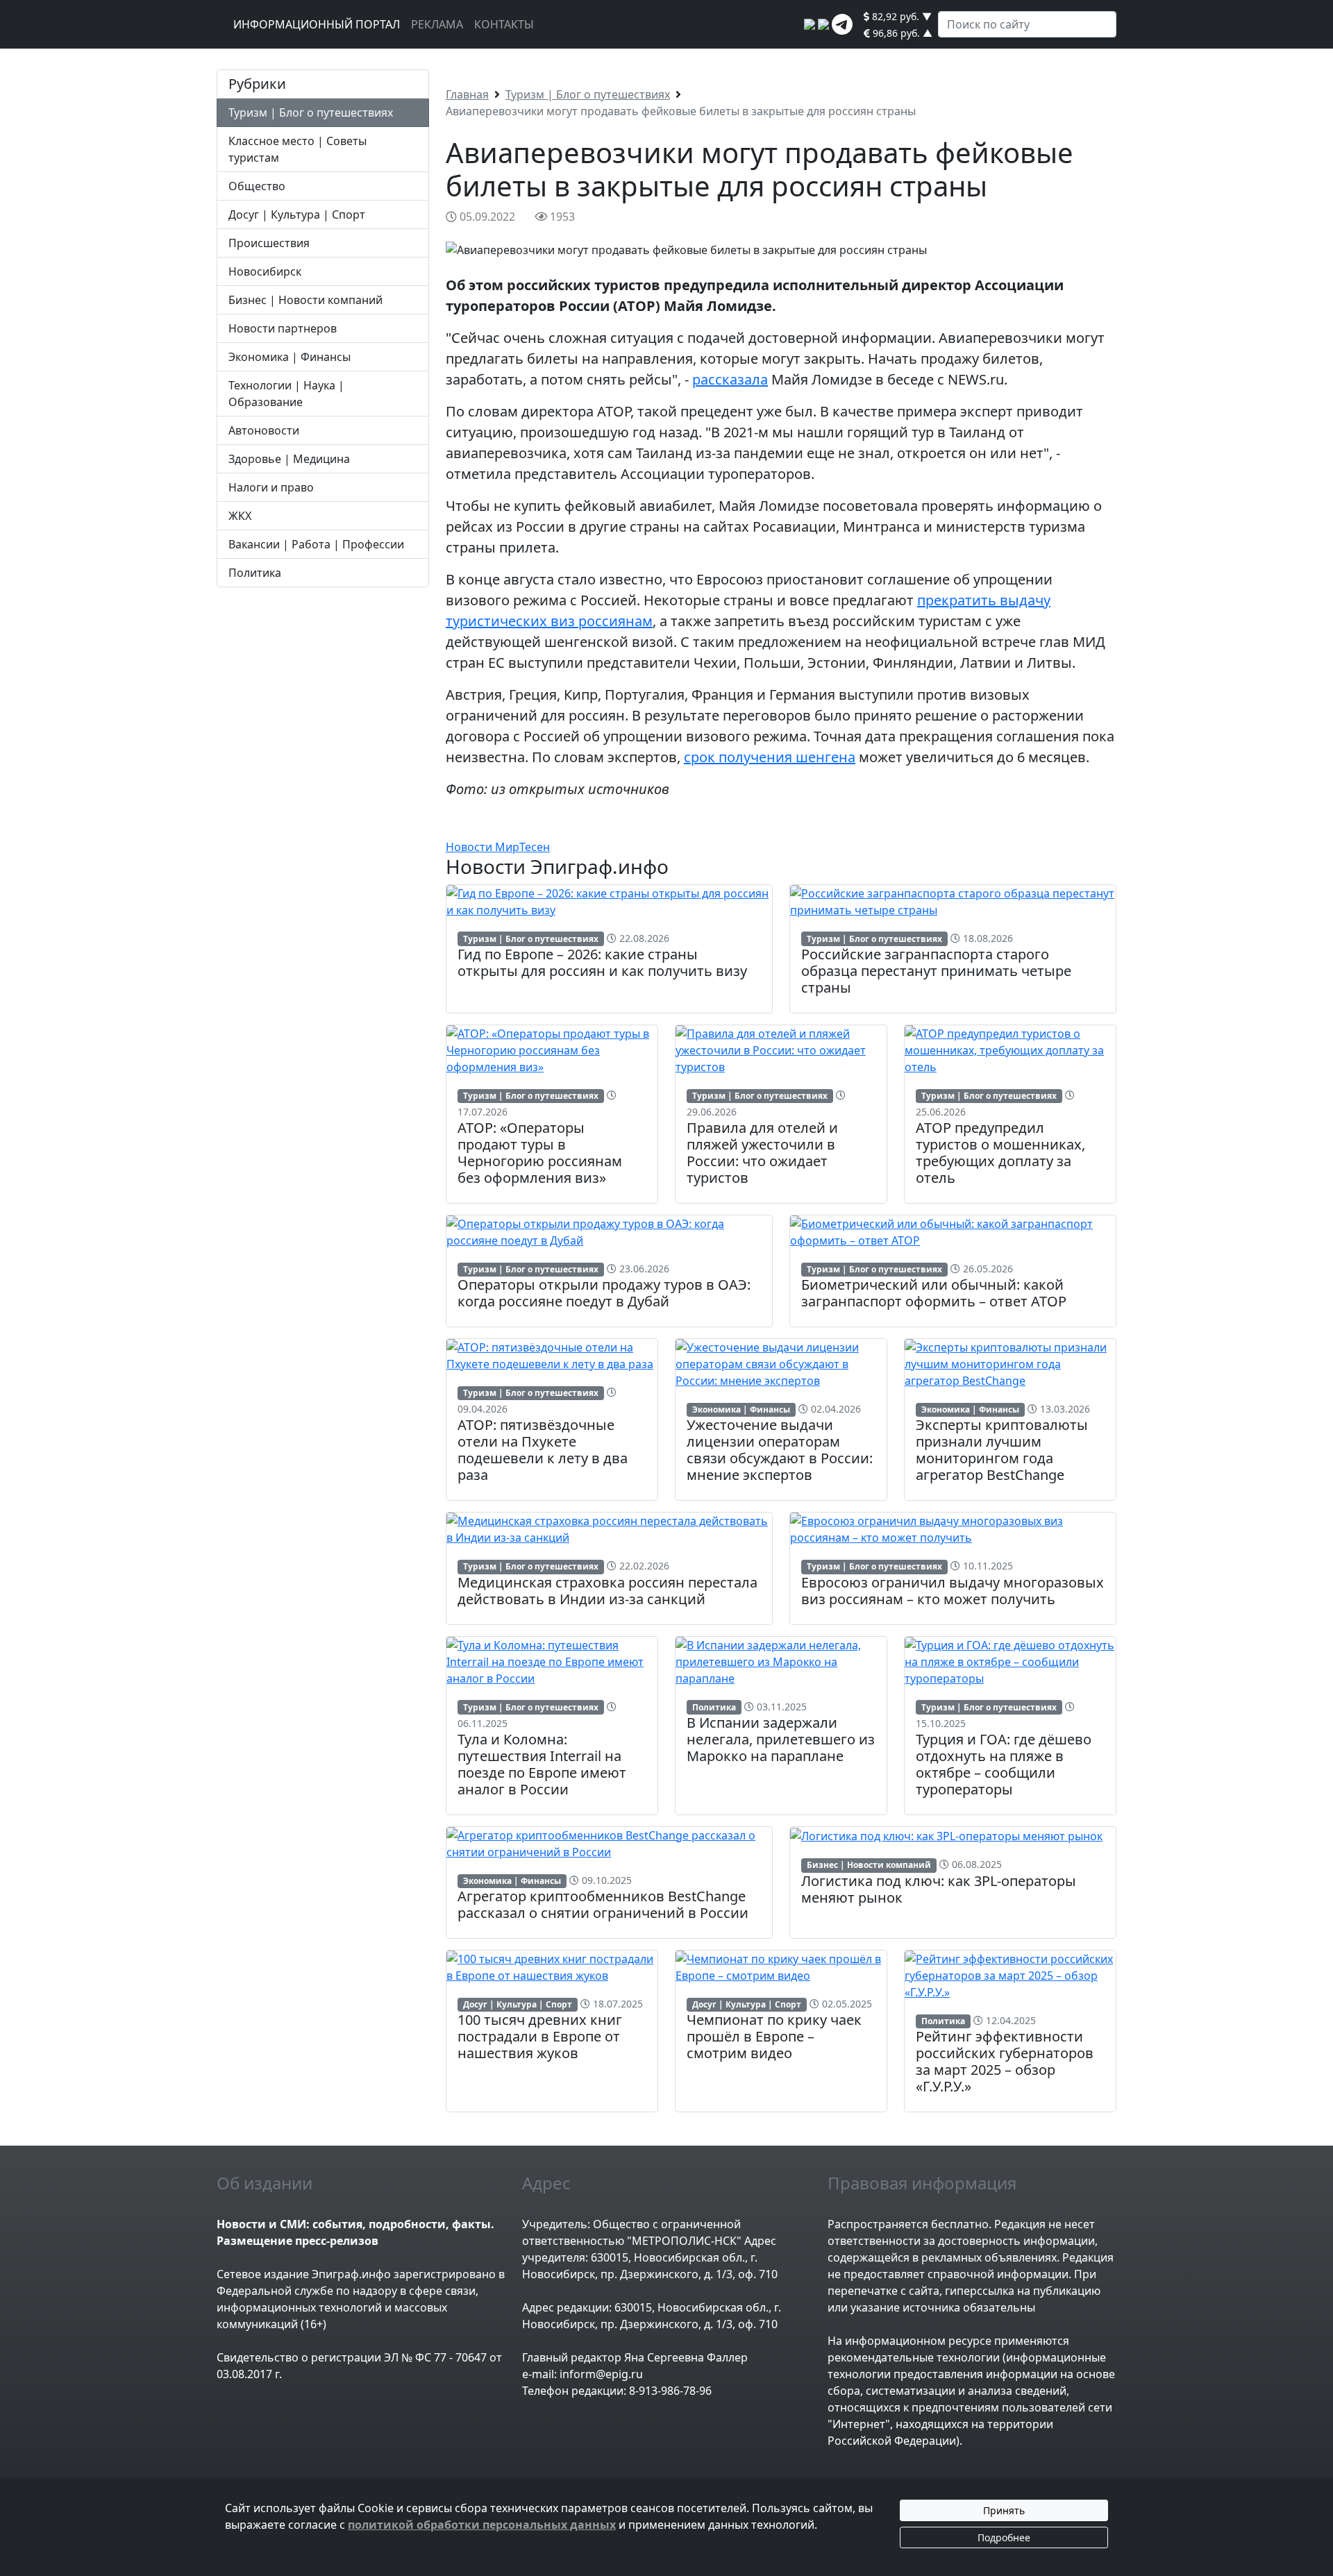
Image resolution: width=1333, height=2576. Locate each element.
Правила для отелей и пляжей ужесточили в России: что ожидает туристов (762, 1153)
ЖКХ (240, 516)
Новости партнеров (283, 328)
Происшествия (269, 243)
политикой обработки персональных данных (482, 2525)
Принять (1004, 2510)
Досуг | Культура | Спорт (297, 214)
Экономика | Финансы (290, 357)
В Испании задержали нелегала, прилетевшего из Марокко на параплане (781, 1739)
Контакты (504, 24)
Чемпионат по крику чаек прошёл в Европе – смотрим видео (774, 2036)
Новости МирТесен (498, 847)
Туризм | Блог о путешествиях (311, 112)
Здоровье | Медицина (289, 459)
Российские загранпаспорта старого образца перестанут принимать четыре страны (936, 971)
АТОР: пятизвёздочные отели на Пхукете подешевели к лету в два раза (543, 1450)
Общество (257, 186)
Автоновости (264, 430)
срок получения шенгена (770, 757)
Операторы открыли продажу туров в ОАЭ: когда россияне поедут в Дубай (604, 1293)
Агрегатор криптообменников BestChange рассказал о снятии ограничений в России (603, 1904)
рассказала (730, 379)
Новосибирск (265, 271)
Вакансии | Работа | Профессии (316, 544)
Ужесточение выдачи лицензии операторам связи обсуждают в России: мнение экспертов (780, 1450)
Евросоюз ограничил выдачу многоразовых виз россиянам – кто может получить (953, 1591)
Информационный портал (317, 24)
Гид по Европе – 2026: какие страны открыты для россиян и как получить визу (602, 962)
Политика (255, 573)
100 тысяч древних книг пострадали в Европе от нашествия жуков (540, 2036)
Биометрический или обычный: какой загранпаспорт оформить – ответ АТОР (934, 1293)
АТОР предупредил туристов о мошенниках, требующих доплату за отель (1000, 1153)
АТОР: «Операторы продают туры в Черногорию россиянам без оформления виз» (540, 1153)
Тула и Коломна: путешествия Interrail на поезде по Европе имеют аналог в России (542, 1764)
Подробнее (1004, 2537)
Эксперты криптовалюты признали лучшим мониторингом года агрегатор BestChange (1002, 1450)
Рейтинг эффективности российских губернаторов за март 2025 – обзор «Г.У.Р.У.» (1005, 2061)
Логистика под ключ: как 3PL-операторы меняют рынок (939, 1889)
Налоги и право (271, 487)
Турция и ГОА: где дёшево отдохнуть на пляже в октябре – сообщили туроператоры (1004, 1764)
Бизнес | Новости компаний (305, 300)
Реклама (437, 24)
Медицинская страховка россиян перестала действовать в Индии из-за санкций (607, 1591)
